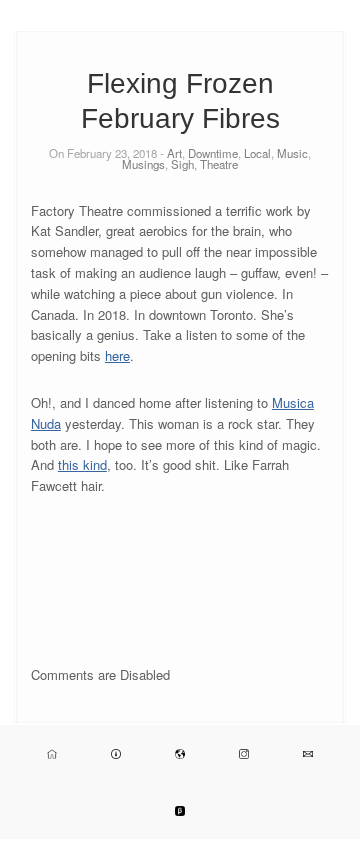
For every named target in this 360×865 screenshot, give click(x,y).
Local (257, 153)
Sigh (182, 164)
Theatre (219, 164)
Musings (143, 164)
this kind (82, 464)
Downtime (213, 153)
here (117, 355)
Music (292, 153)
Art (174, 153)
